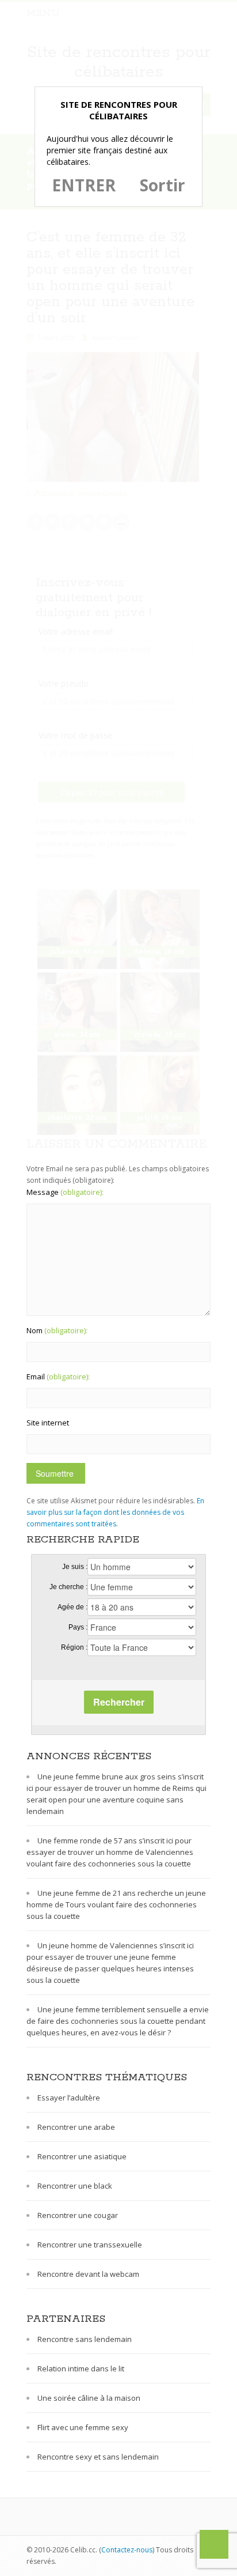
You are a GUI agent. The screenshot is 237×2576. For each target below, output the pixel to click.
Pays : (78, 1627)
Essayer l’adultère (69, 2098)
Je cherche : (68, 1587)
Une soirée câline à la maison (89, 2398)
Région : (74, 1647)
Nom (57, 1330)
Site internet (48, 1423)
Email (58, 1376)
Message (65, 1192)
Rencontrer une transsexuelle (90, 2245)
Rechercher (119, 1702)
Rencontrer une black (75, 2186)
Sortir (163, 185)
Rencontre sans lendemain (85, 2339)
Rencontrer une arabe (76, 2127)
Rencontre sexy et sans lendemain (98, 2457)
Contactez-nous (127, 2550)
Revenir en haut (214, 2544)
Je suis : (75, 1567)
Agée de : (72, 1607)
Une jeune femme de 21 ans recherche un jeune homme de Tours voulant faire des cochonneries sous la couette (116, 1904)
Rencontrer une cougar (78, 2215)
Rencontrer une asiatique (82, 2156)
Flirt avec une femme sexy (83, 2427)
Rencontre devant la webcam (88, 2274)
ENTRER (84, 185)
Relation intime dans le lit (81, 2368)
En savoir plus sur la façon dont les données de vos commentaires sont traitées (115, 1512)
